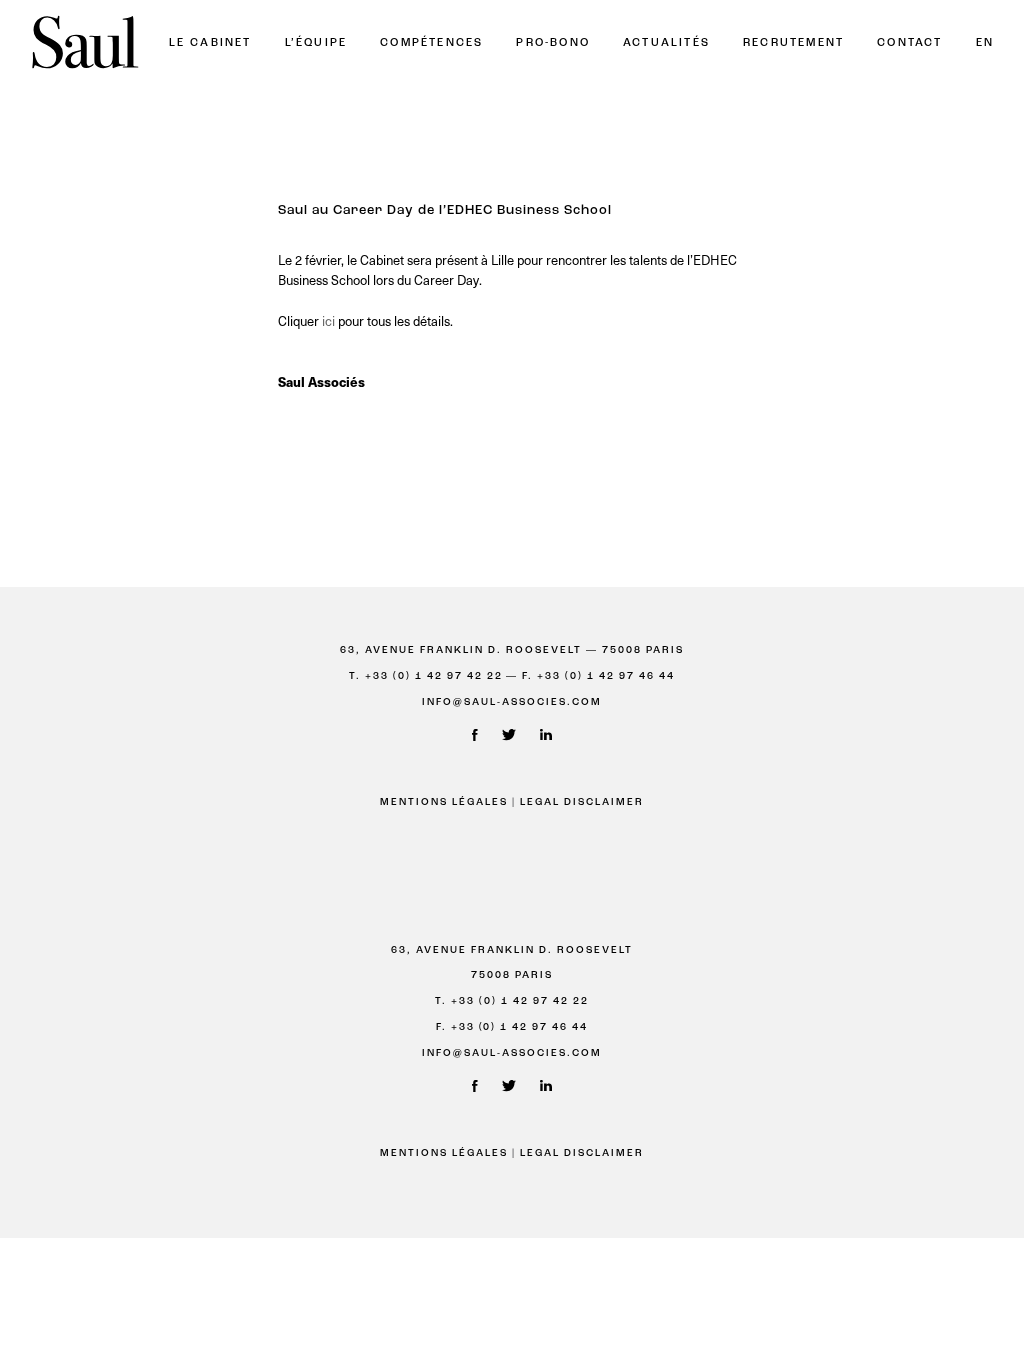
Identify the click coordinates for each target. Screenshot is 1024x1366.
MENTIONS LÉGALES (444, 802)
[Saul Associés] (85, 43)
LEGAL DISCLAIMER (582, 802)
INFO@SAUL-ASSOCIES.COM (512, 702)
